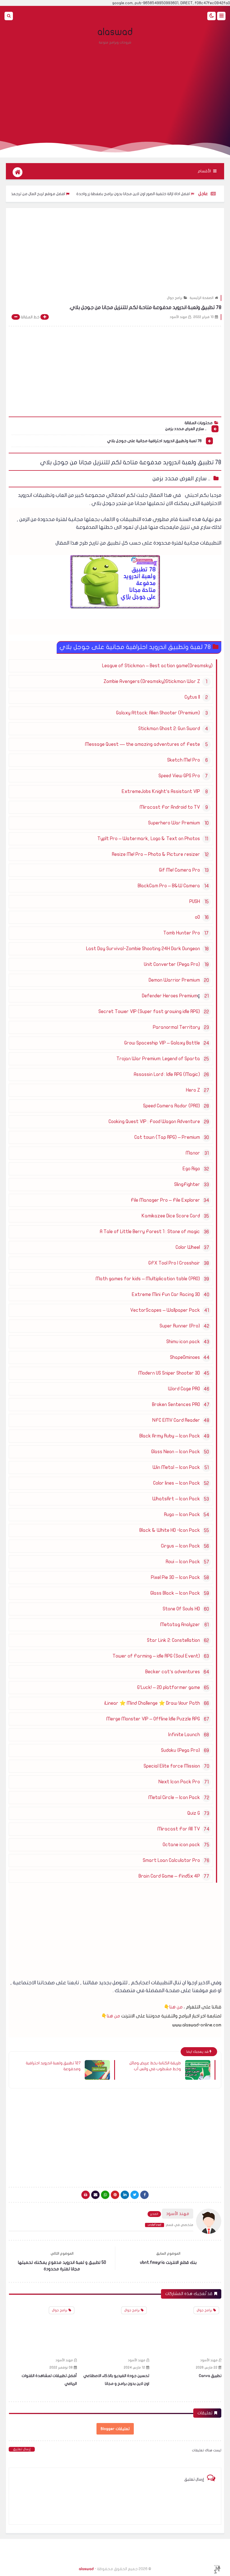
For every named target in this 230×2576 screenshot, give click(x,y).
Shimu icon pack (183, 1342)
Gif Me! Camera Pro (180, 870)
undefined (155, 2225)
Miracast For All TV (179, 1829)
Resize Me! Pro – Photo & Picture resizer (156, 854)
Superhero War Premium (174, 823)
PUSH (195, 901)
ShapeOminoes (185, 1357)
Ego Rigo (191, 1169)
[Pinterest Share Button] (125, 2195)
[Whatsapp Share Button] (105, 2195)
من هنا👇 (173, 2007)
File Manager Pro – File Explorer (165, 1200)
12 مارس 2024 (207, 2367)
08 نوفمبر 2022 (133, 2367)
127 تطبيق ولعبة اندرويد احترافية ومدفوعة (53, 2066)
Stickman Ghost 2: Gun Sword (169, 729)
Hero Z (193, 1090)
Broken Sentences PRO (176, 1404)
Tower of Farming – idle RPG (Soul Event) (156, 1656)
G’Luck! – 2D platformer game (169, 1687)
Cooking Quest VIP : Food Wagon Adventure (154, 1122)
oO (197, 917)
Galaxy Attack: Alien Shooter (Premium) (158, 713)
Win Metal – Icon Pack (176, 1467)
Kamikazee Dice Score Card (171, 1216)
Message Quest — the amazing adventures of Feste (142, 744)
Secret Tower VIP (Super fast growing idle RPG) (149, 1012)
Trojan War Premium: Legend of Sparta (158, 1059)
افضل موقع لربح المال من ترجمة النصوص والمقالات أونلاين (50, 194)
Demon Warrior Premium (174, 980)
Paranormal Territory (176, 1027)
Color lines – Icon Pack (177, 1483)
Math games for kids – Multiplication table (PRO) (148, 1279)
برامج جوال (175, 298)
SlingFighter (187, 1184)
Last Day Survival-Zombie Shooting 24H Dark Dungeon (143, 949)
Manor (193, 1153)
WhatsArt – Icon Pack (176, 1499)
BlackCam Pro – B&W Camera (169, 886)
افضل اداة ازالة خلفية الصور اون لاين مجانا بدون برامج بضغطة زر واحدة (167, 194)
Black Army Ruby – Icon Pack (170, 1436)
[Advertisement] (115, 90)
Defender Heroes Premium (170, 996)
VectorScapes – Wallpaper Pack (165, 1310)
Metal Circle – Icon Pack (174, 1797)
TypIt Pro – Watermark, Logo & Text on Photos (149, 839)
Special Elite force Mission (172, 1766)
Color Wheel (188, 1247)
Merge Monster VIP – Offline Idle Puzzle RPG (153, 1719)
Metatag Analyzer (180, 1625)
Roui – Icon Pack (183, 1562)
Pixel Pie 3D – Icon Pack (175, 1577)
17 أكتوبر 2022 (62, 2367)
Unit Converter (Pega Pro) (172, 964)
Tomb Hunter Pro (182, 933)
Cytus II (192, 697)
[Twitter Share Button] (135, 2195)
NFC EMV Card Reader (176, 1420)
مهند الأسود (209, 2360)
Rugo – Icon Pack (182, 1515)
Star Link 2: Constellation (173, 1640)
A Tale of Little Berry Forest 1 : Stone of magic (150, 1232)
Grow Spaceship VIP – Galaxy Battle (162, 1043)
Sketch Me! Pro (184, 760)
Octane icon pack (181, 1845)
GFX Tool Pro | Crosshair (174, 1263)
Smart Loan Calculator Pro (171, 1860)
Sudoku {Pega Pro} (180, 1750)
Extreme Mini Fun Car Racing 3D (166, 1294)
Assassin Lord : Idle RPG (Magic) (167, 1074)
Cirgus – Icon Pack (180, 1546)
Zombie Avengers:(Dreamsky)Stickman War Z (152, 681)
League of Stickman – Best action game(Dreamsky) (157, 666)
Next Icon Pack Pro (179, 1782)
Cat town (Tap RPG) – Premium (167, 1137)
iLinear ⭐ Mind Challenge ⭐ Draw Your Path (152, 1703)
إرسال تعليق (22, 2449)
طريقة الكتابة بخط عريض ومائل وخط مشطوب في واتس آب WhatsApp (155, 2066)
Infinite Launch (184, 1735)
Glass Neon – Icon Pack (176, 1452)
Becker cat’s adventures (173, 1672)
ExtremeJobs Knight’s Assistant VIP (161, 791)
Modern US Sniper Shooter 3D (169, 1373)
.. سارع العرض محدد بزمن (186, 429)
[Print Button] (86, 2195)
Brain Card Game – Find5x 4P (169, 1876)
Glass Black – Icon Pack (175, 1593)
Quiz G (194, 1813)
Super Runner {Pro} (180, 1326)
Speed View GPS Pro (179, 776)
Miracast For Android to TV (170, 807)
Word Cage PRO (184, 1389)
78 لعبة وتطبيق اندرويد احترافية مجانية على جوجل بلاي (154, 441)
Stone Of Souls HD (181, 1609)
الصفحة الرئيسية (202, 298)
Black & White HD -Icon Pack (170, 1530)
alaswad (115, 32)
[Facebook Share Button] (144, 2195)
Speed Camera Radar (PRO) (172, 1106)
